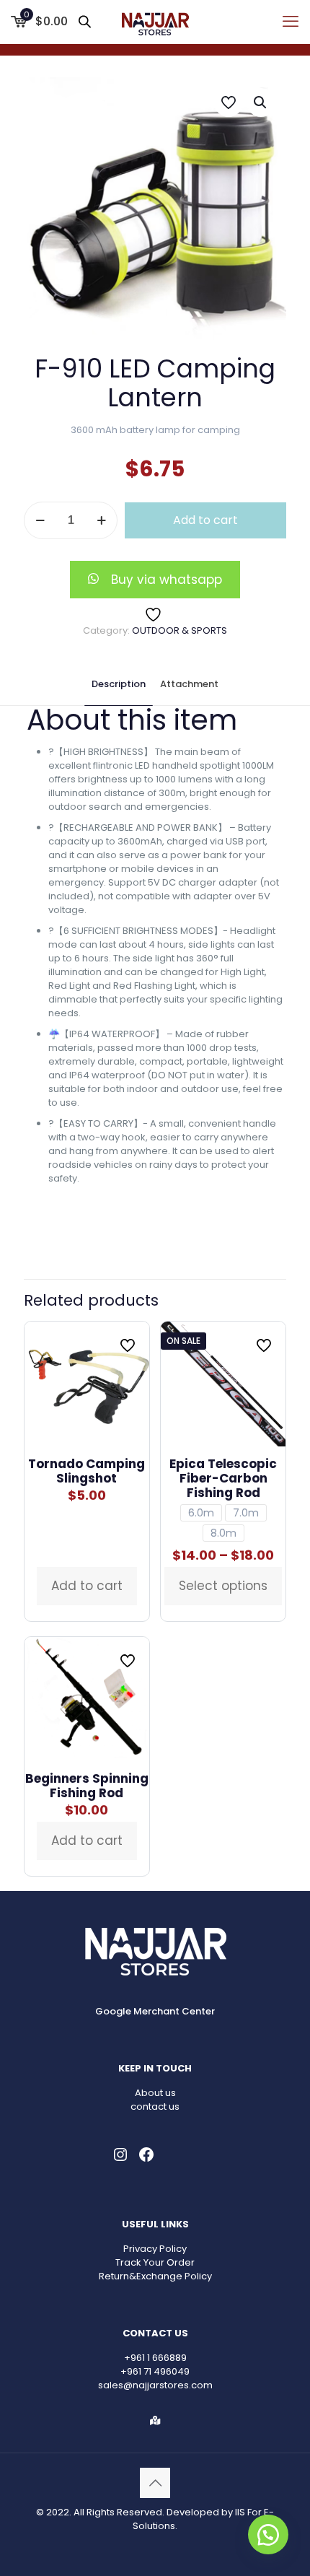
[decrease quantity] (40, 520)
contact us (155, 2106)
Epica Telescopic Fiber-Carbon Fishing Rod (223, 1478)
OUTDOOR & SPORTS (180, 630)
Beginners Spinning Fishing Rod (87, 1786)
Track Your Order (155, 2262)
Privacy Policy (155, 2249)
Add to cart (205, 520)
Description (119, 684)
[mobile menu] (291, 22)
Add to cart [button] (87, 1586)
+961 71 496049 (155, 2371)
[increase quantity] (101, 520)
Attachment (189, 684)
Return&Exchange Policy (155, 2276)
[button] (261, 102)
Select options (223, 1586)
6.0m (201, 1513)
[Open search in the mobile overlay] (86, 21)
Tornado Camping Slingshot (87, 1471)
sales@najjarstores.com (155, 2385)
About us (155, 2093)
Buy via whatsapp (167, 580)
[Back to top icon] (155, 2483)
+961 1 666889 (155, 2358)
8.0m (223, 1533)
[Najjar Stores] (155, 22)
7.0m (246, 1513)
